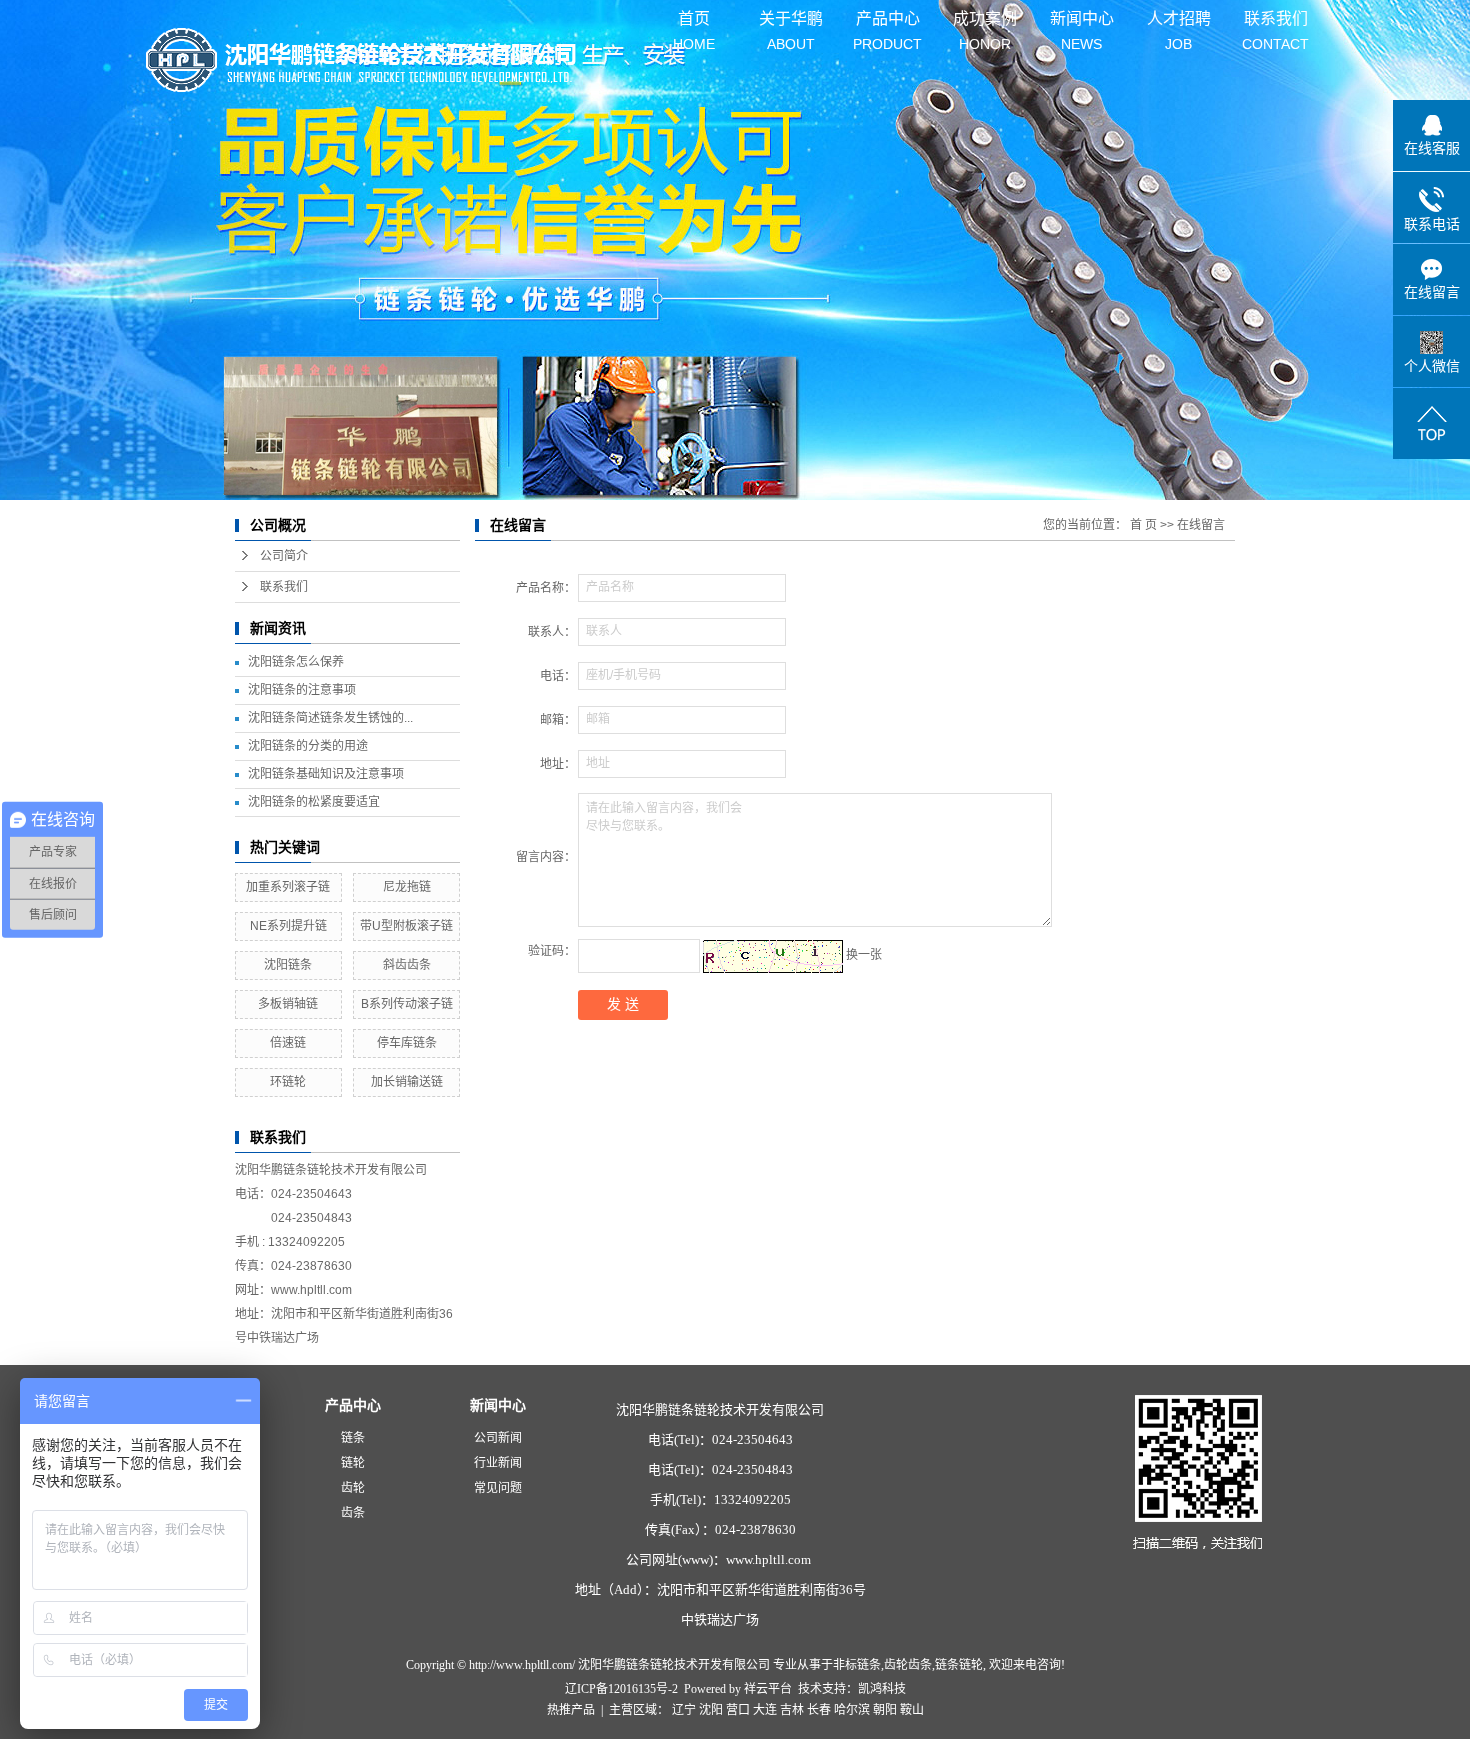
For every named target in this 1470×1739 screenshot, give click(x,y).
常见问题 (498, 1488)
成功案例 (985, 24)
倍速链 (288, 1043)
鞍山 (912, 1710)
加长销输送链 (407, 1082)
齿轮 (353, 1488)
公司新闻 (498, 1438)
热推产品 (571, 1710)
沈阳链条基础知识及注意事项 (326, 774)
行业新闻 (498, 1463)
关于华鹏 (791, 24)
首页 (694, 24)
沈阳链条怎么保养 (296, 662)
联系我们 (1275, 24)
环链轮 (288, 1082)
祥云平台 (768, 1689)
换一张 (864, 955)
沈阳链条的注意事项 (302, 690)
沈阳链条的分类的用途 (308, 746)
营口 (738, 1710)
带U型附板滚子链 (406, 926)
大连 (765, 1710)
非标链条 (857, 1665)
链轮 (353, 1463)
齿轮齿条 (908, 1665)
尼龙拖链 (407, 887)
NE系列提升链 (288, 926)
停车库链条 (407, 1043)
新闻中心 (1082, 24)
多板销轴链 (288, 1004)
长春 (819, 1710)
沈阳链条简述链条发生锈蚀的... (330, 718)
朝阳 (885, 1710)
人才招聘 (1179, 24)
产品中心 (887, 24)
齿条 (353, 1513)
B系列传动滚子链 (407, 1004)
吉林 (792, 1710)
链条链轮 (959, 1665)
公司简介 (284, 556)
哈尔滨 (852, 1710)
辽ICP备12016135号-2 (621, 1689)
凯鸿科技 (882, 1689)
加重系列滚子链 (288, 887)
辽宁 (684, 1710)
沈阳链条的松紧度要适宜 (314, 802)
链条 (353, 1438)
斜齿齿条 (407, 965)
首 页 (1143, 525)
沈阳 (711, 1710)
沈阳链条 (288, 965)
